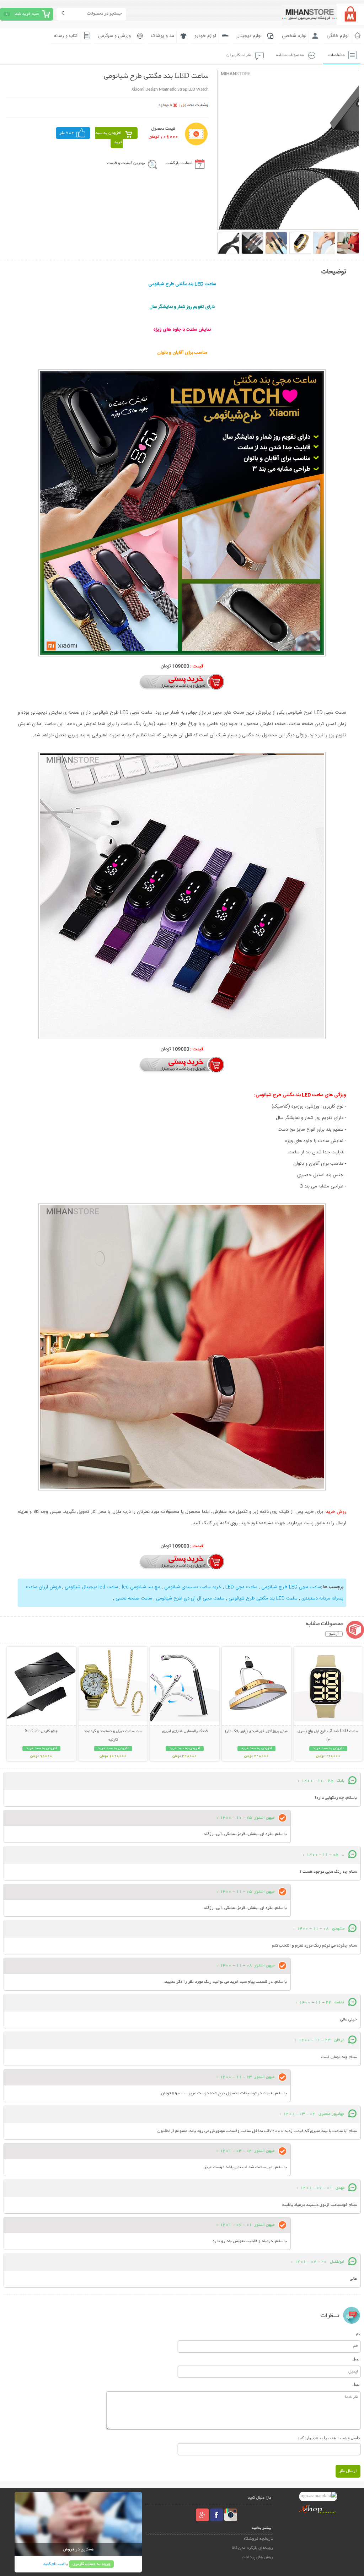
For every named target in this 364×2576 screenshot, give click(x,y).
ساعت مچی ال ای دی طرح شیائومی (190, 1598)
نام (358, 2333)
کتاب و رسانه (66, 36)
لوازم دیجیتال (249, 36)
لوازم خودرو (205, 36)
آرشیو (334, 1634)
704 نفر (67, 133)
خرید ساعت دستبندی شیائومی (193, 1587)
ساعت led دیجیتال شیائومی (91, 1587)
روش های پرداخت (257, 2557)
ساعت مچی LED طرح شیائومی (291, 1587)
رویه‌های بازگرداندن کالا (252, 2548)
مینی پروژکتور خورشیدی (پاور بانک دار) (256, 1731)
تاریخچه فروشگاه (258, 2539)
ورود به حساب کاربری (91, 2564)
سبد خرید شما (27, 14)
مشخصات (336, 55)
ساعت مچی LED (241, 1587)
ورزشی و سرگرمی (114, 36)
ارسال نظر (348, 2471)
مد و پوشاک (163, 36)
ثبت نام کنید (54, 2564)
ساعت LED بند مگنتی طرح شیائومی (263, 1598)
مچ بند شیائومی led (141, 1587)
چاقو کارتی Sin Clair (41, 1731)
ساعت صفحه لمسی (134, 1598)
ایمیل (356, 2359)
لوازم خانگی (338, 36)
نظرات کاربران (239, 55)
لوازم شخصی (294, 36)
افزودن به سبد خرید (109, 138)
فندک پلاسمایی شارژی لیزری (185, 1731)
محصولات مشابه (290, 55)
